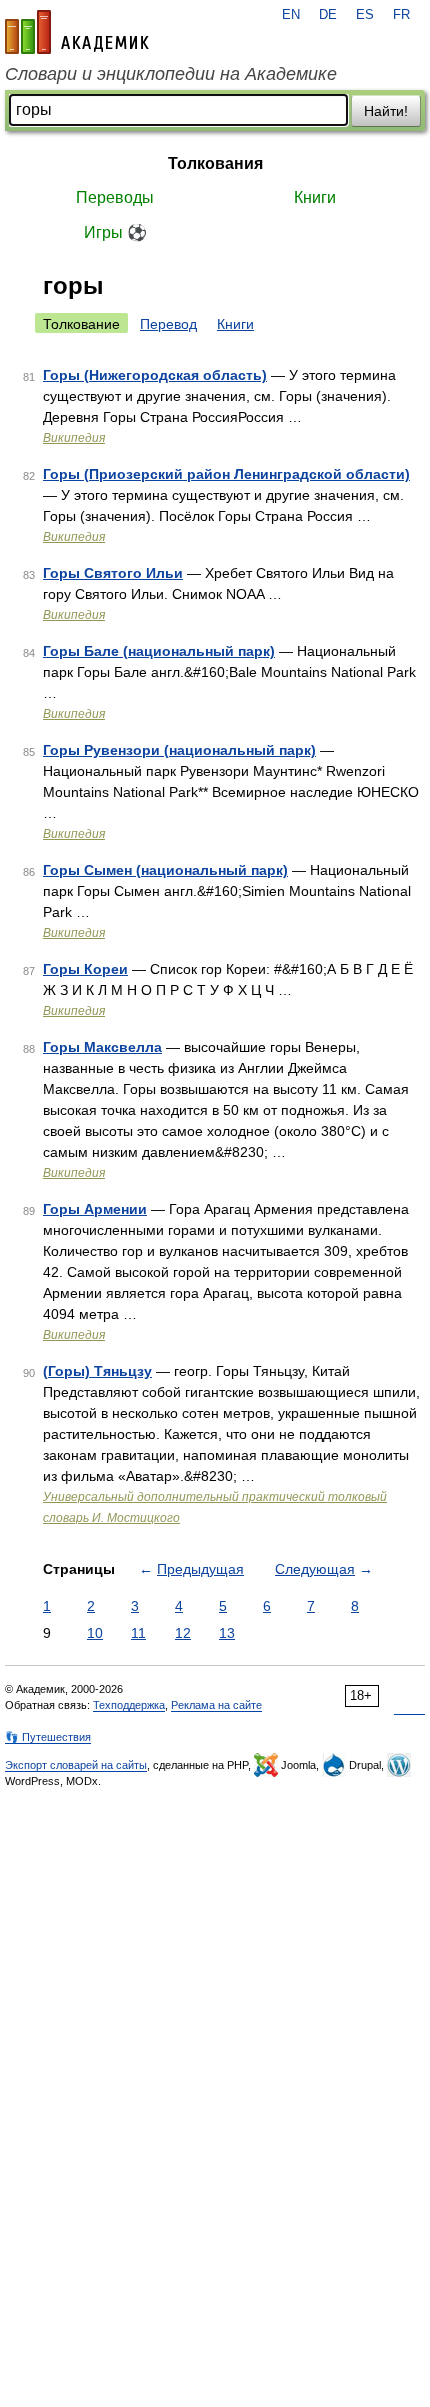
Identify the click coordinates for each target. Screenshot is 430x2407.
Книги (315, 197)
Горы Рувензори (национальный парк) (179, 750)
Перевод (168, 324)
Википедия (74, 438)
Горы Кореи (85, 969)
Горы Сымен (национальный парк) (165, 870)
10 (95, 1633)
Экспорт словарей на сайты (76, 1765)
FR (401, 15)
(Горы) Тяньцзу (97, 1371)
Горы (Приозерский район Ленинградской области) (226, 474)
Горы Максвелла (102, 1047)
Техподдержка (129, 1705)
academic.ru (77, 32)
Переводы (115, 197)
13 (227, 1633)
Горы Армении (95, 1209)
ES (365, 15)
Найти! (386, 111)
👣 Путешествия (48, 1737)
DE (328, 15)
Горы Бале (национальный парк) (159, 651)
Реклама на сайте (216, 1705)
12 (183, 1633)
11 (138, 1633)
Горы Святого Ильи (113, 573)
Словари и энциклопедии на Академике (171, 74)
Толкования (215, 163)
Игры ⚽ (115, 232)
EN (291, 15)
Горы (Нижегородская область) (155, 375)
